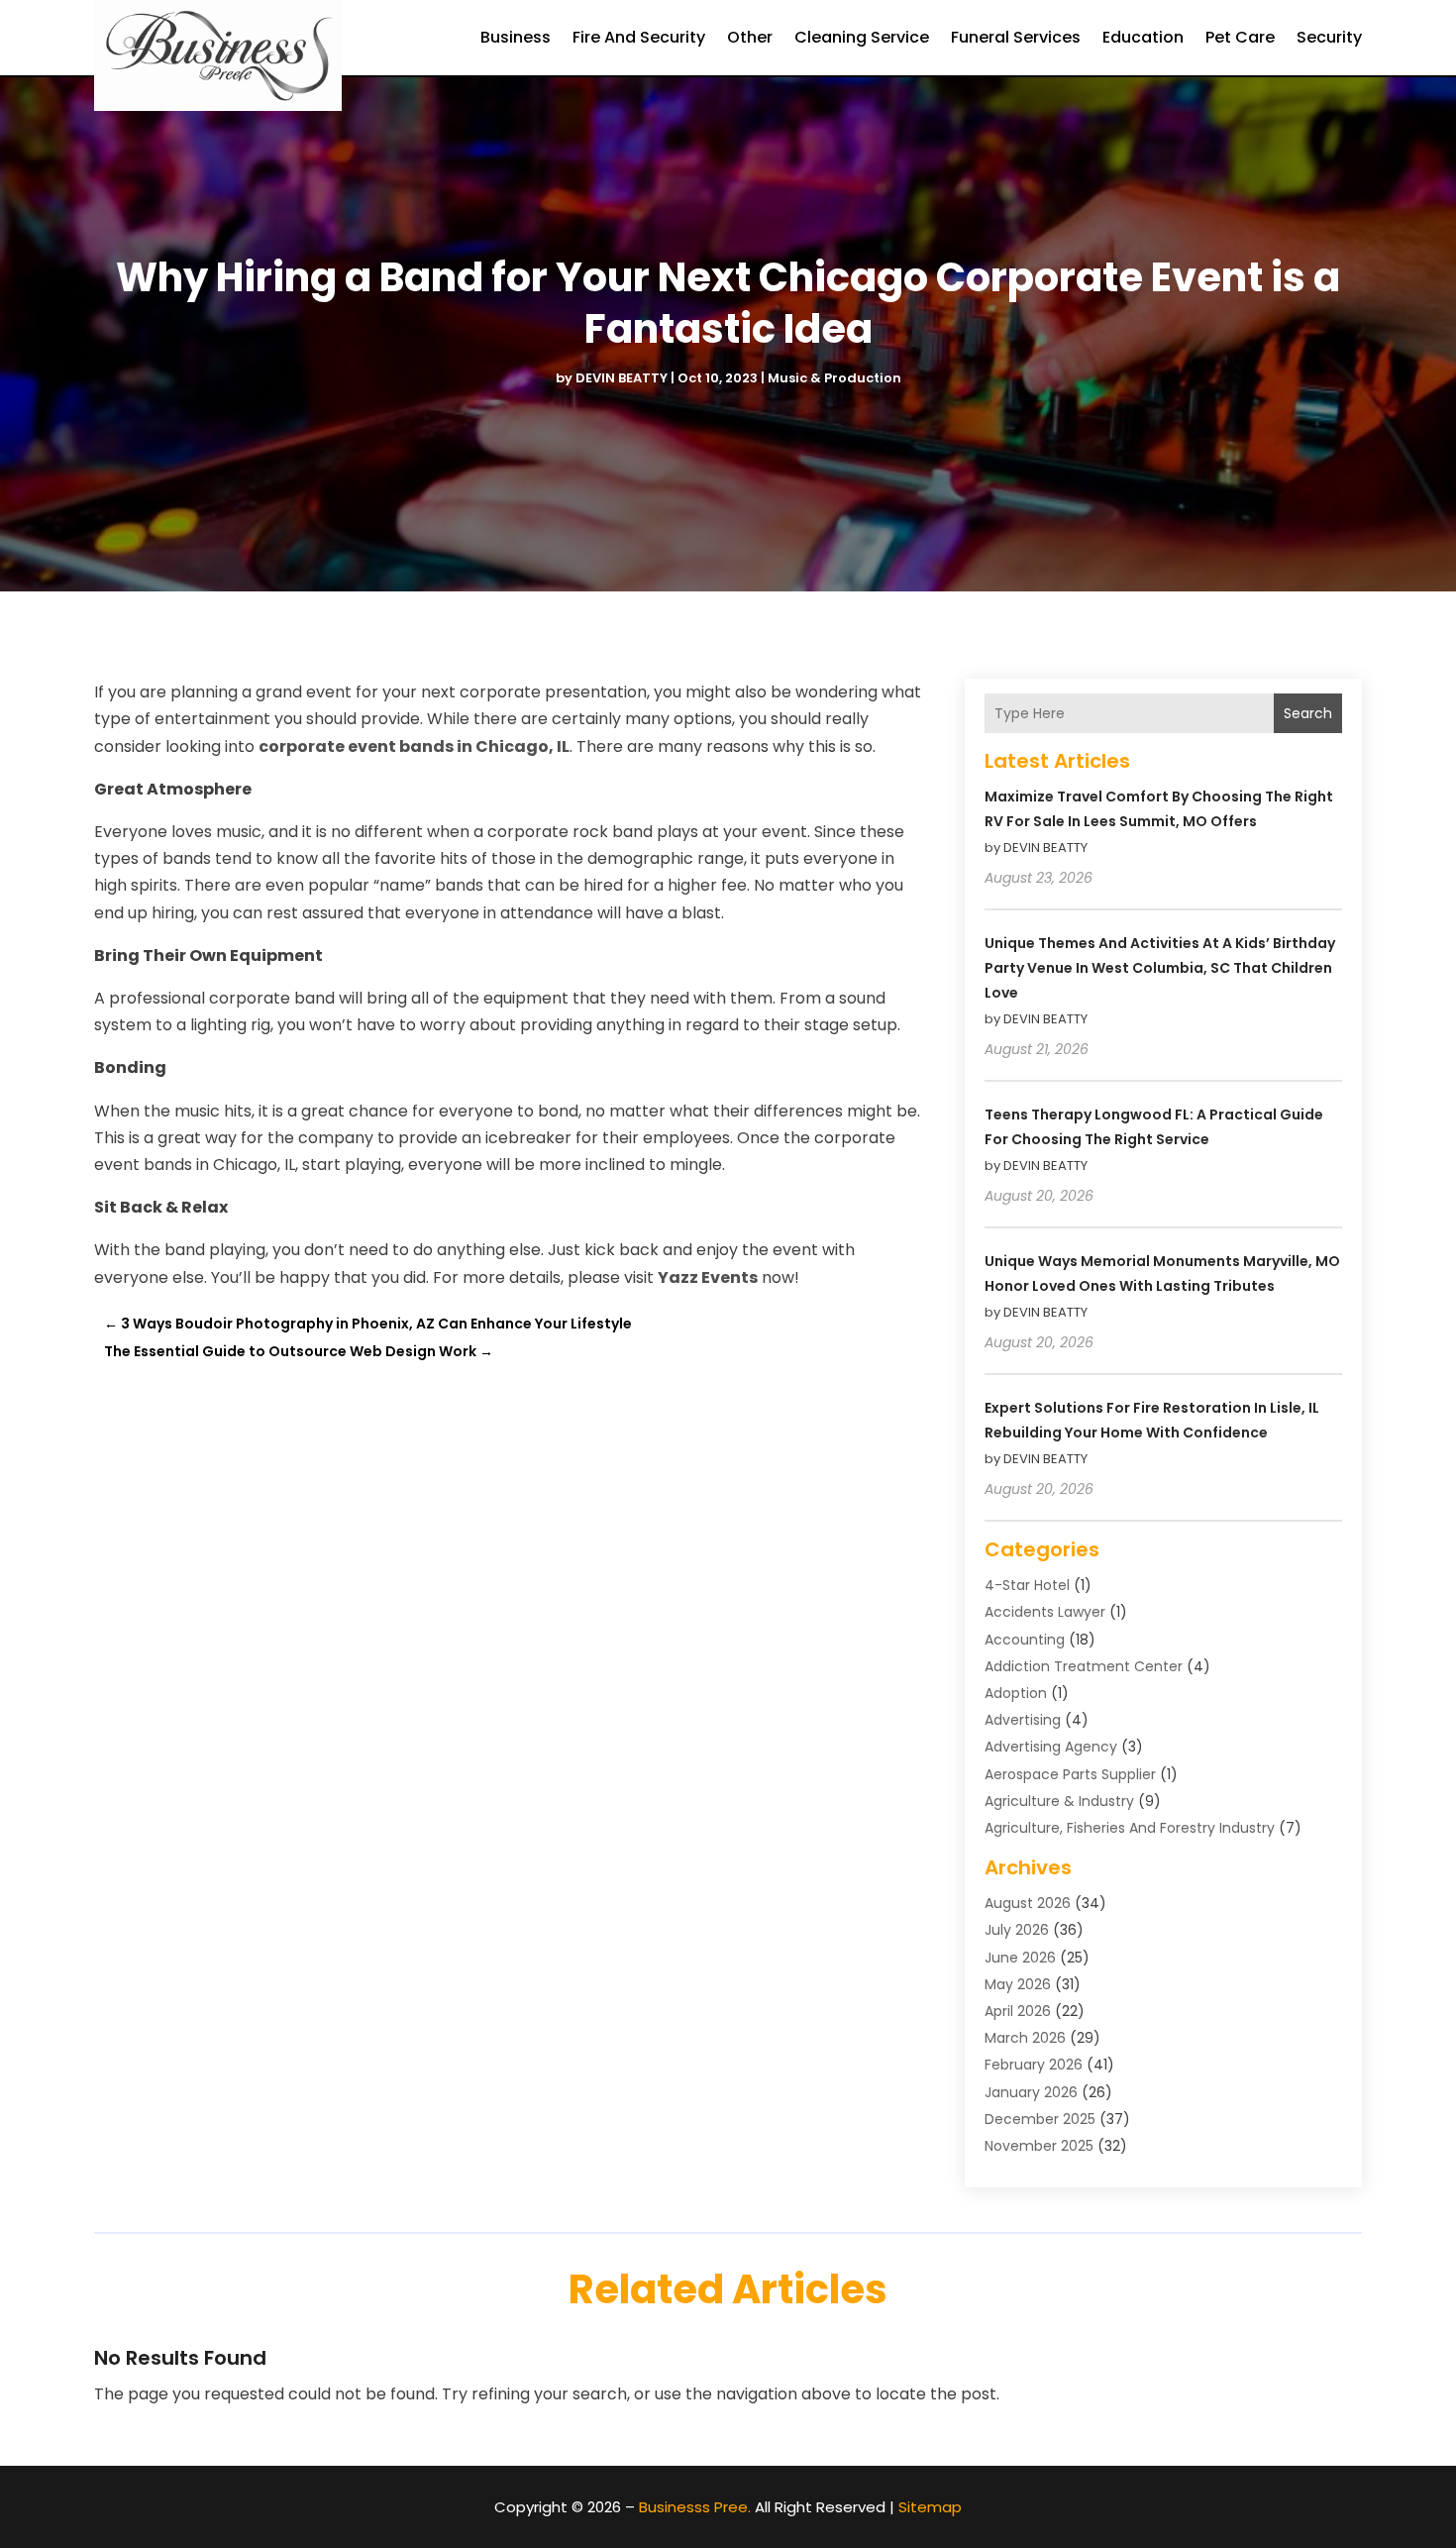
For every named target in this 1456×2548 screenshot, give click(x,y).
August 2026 (1028, 1903)
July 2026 (1017, 1930)
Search (1308, 713)
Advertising (1023, 1720)
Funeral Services (1016, 37)
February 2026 (1034, 2065)
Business (516, 37)
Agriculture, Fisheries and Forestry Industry (1130, 1828)
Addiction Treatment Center (1084, 1666)
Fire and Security (639, 37)
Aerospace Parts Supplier (1070, 1774)
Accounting (1025, 1640)
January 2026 (1031, 2092)
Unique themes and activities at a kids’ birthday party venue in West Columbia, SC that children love (1160, 968)
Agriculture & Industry (1059, 1801)
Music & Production (834, 378)
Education (1143, 37)
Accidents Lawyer (1045, 1612)
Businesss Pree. (695, 2507)
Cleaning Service (862, 37)
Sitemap (930, 2507)
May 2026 (1018, 1984)
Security (1329, 37)
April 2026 (1018, 2011)
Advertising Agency (1051, 1747)
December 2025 (1040, 2119)
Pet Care (1240, 37)
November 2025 (1039, 2146)
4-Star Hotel (1027, 1585)
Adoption (1016, 1693)
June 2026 (1020, 1958)
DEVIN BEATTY (622, 378)
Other (750, 37)
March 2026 (1025, 2038)
